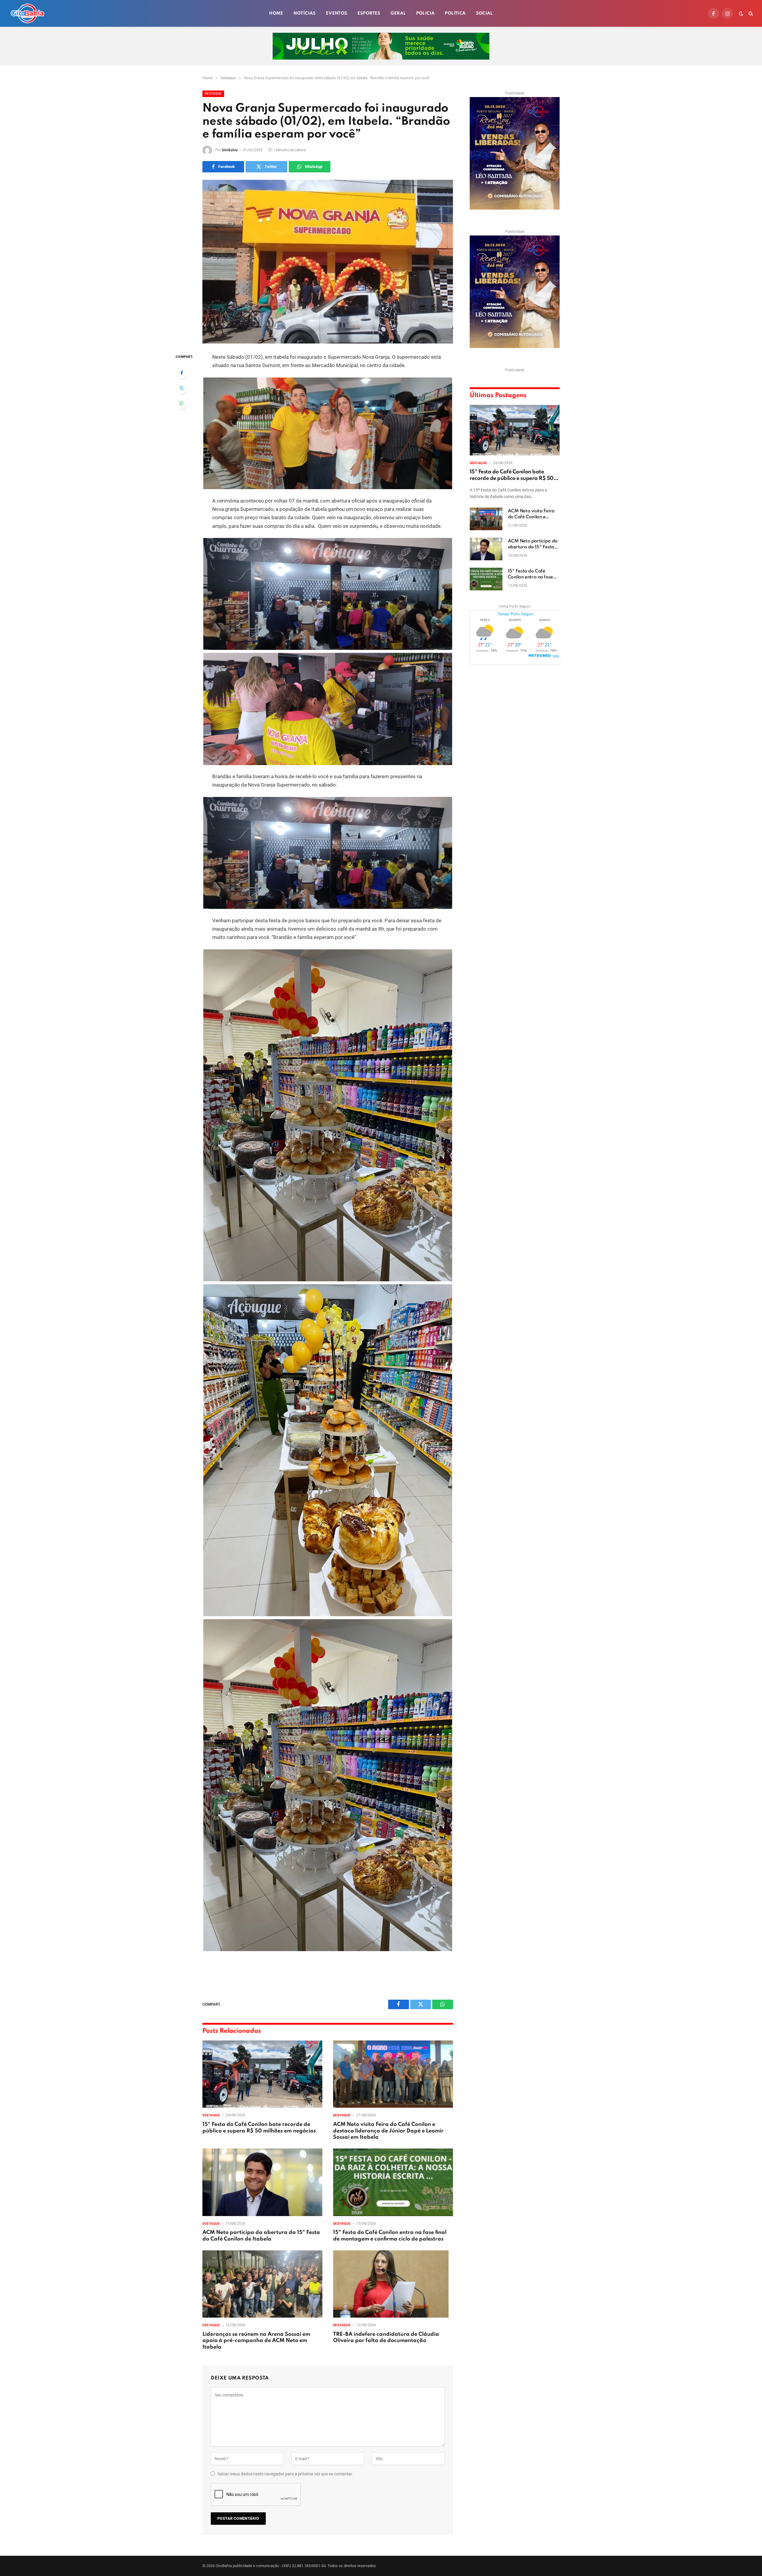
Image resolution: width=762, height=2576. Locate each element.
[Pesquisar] (750, 14)
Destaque (213, 94)
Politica (455, 13)
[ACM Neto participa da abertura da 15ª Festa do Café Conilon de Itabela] (262, 2182)
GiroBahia (230, 150)
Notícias (305, 13)
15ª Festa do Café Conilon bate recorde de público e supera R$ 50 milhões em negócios (259, 2128)
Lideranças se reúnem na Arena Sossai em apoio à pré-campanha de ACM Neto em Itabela (256, 2341)
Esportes (369, 13)
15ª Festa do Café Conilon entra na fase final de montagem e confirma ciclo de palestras (390, 2236)
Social (484, 13)
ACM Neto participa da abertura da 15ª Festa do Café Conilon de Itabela (261, 2236)
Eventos (337, 13)
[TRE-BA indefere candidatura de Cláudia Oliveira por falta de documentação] (393, 2284)
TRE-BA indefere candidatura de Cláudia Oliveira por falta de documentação (386, 2338)
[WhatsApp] (182, 403)
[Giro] (27, 13)
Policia (425, 13)
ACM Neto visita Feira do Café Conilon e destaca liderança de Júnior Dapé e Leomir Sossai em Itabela (388, 2131)
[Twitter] (182, 388)
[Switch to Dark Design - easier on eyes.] (741, 13)
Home (276, 13)
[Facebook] (182, 373)
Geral (398, 13)
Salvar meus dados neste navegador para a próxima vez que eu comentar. (285, 2474)
